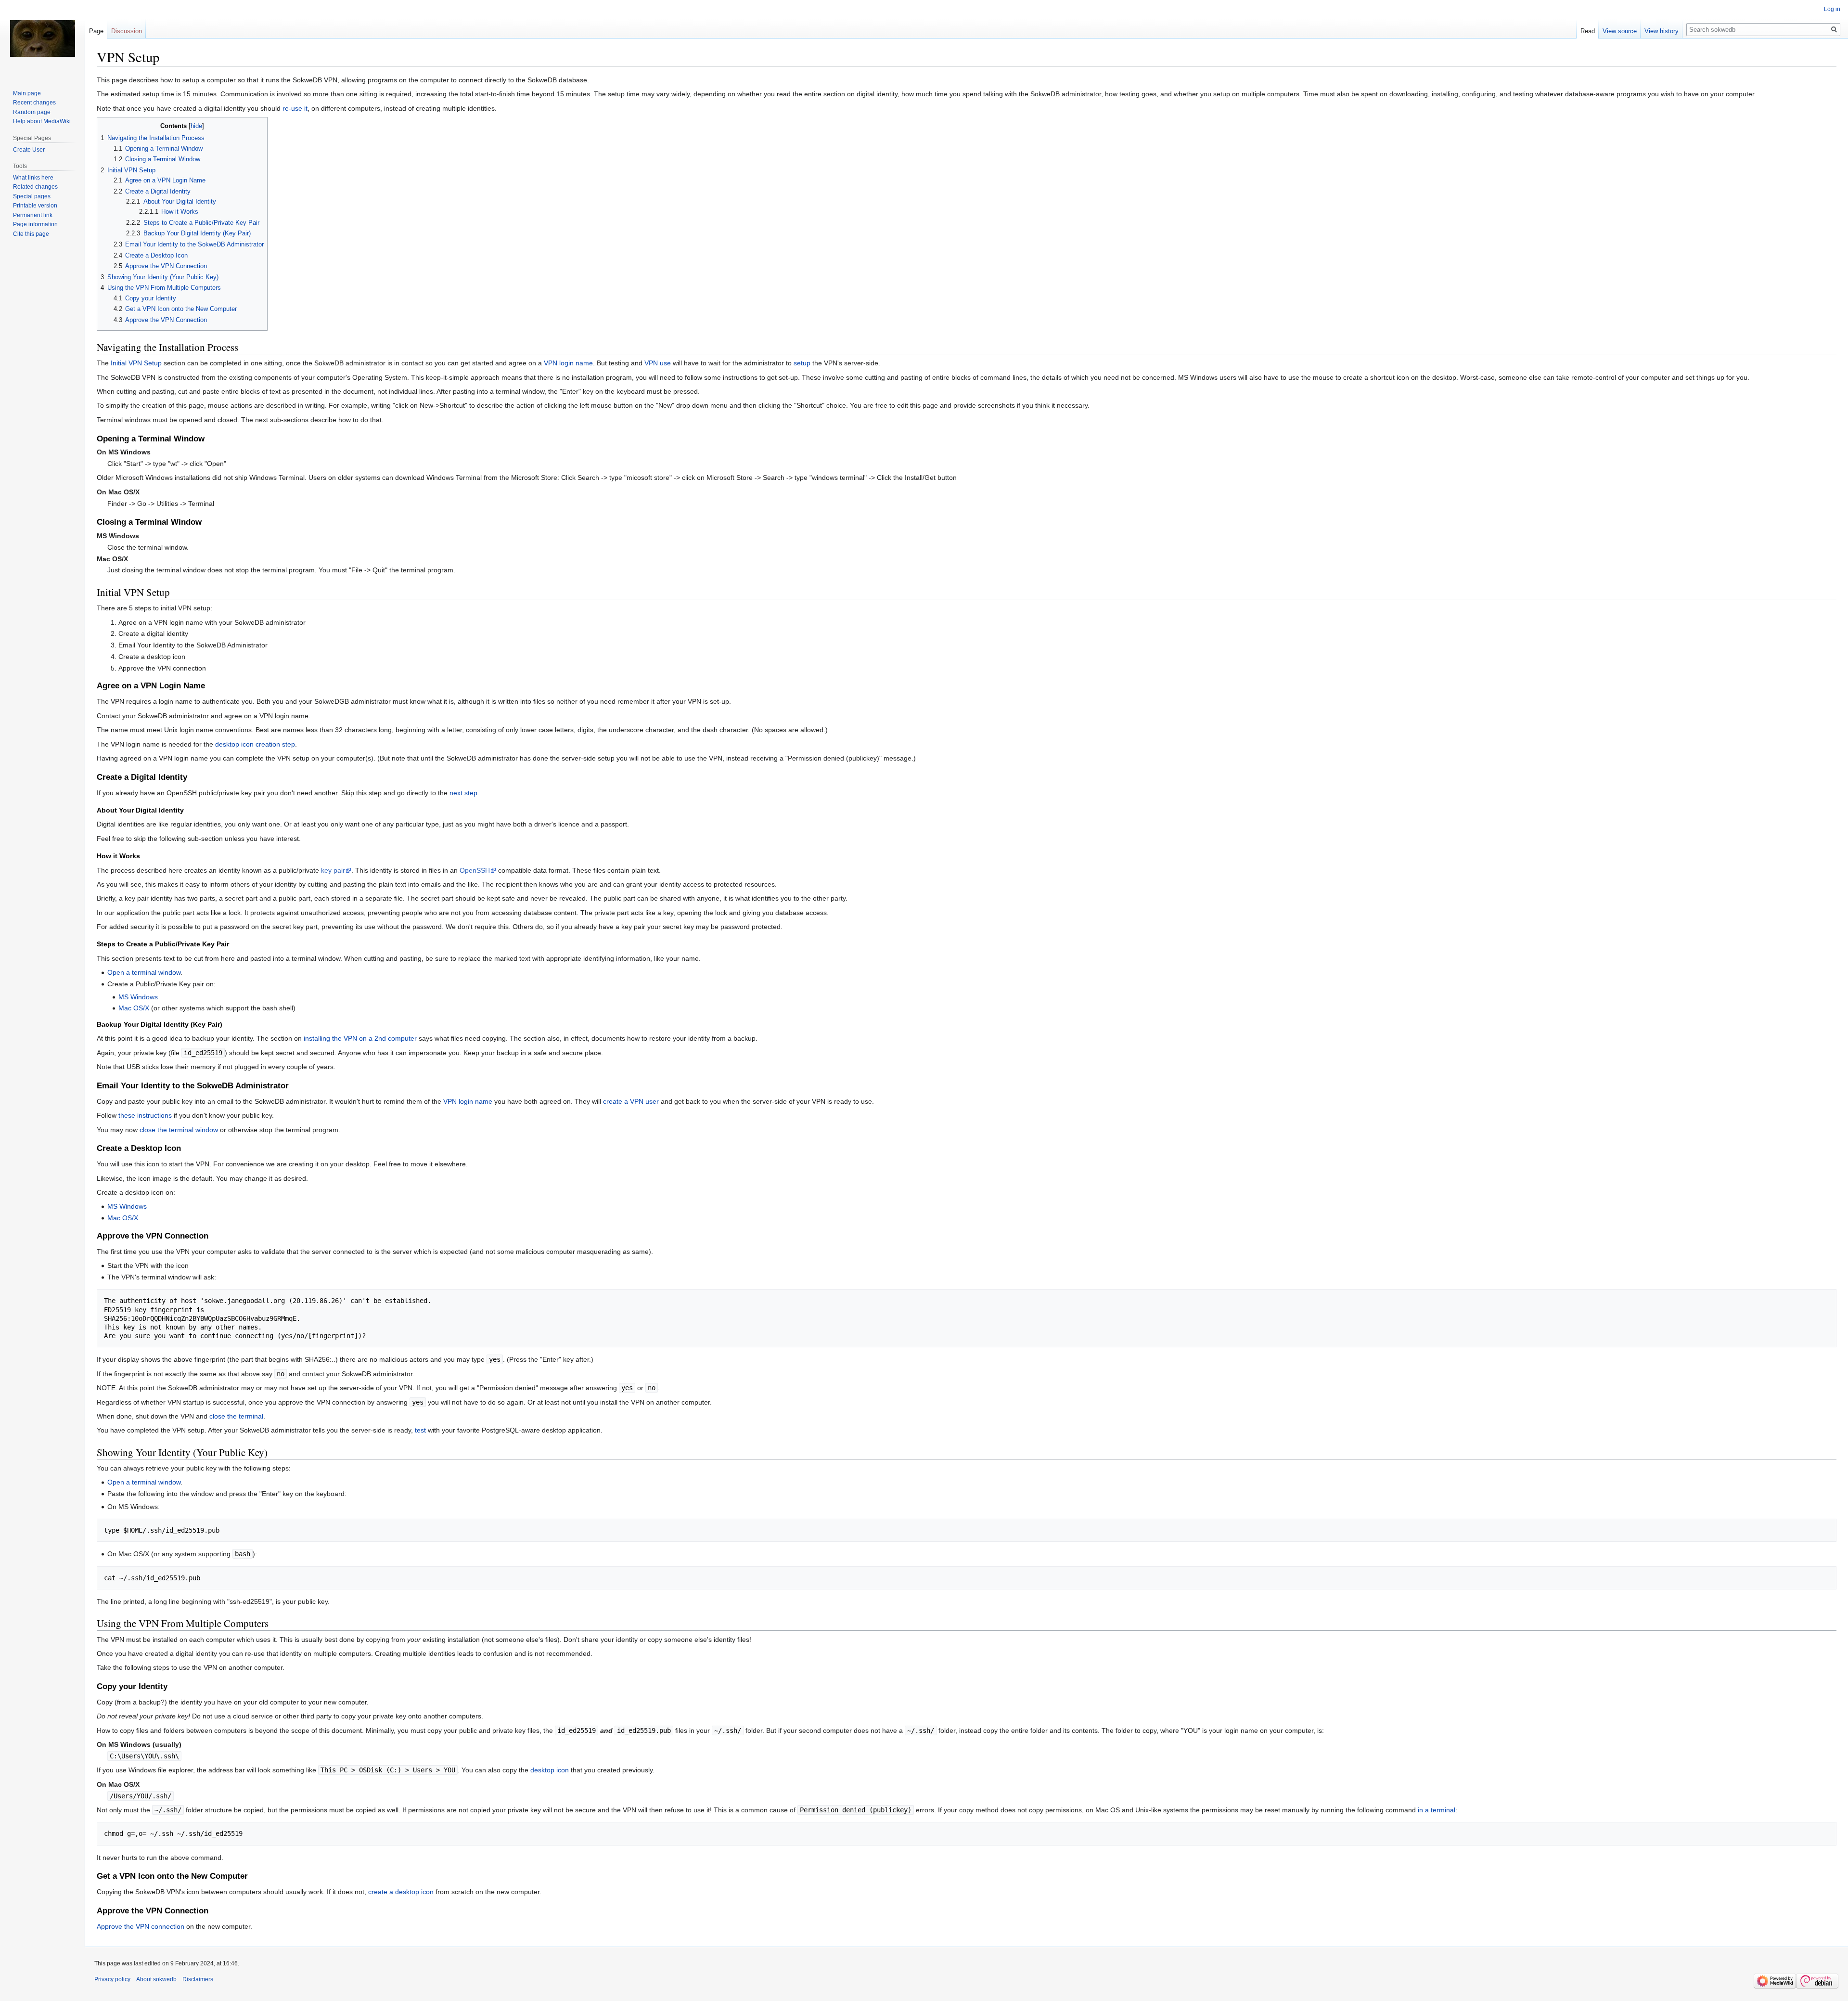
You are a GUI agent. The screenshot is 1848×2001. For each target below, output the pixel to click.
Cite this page (31, 234)
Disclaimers (198, 1979)
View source (1620, 31)
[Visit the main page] (42, 39)
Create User (29, 150)
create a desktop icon (401, 1892)
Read (1588, 31)
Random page (32, 112)
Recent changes (34, 103)
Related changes (35, 187)
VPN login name (568, 363)
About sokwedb (156, 1979)
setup (802, 363)
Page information (35, 224)
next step (463, 793)
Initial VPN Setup (136, 363)
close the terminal (236, 1416)
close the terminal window (179, 1130)
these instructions (145, 1115)
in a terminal (1437, 1810)
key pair (333, 870)
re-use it (295, 108)
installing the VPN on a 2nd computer (360, 1038)
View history (1662, 31)
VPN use (658, 363)
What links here (33, 178)
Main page (27, 93)
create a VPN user (631, 1101)
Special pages (32, 196)
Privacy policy (112, 1979)
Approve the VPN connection (141, 1926)
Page (96, 31)
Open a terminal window (144, 972)
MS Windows (138, 997)
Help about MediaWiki (42, 121)
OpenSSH (475, 870)
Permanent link (33, 215)
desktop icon (550, 1770)
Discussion (127, 31)
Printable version (35, 206)
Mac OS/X (134, 1008)
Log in (1832, 9)
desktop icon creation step (255, 744)
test (420, 1430)
